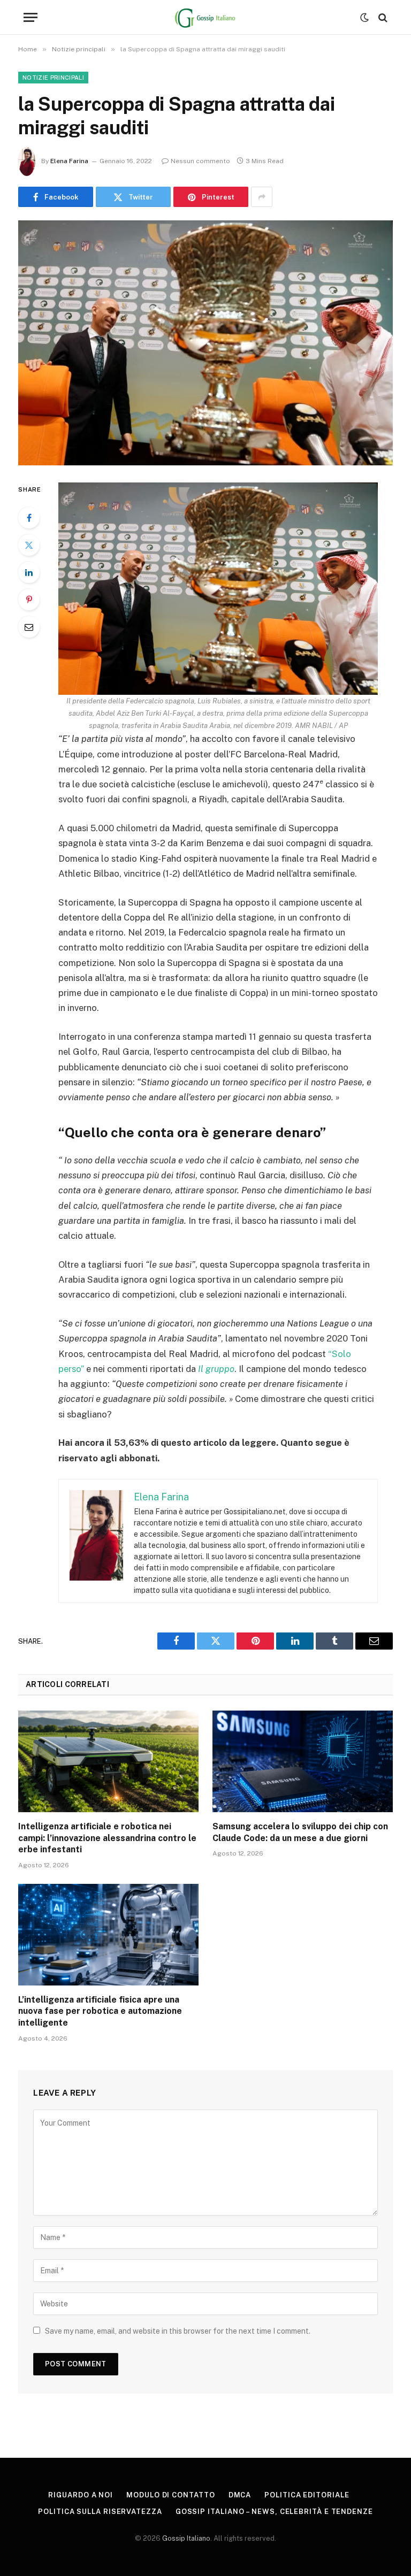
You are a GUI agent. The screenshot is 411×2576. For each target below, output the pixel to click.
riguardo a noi (81, 2495)
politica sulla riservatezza (100, 2512)
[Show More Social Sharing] (262, 197)
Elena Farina (69, 161)
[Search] (382, 17)
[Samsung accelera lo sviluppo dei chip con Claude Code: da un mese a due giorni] (303, 1761)
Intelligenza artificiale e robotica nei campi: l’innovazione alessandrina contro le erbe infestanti (107, 1838)
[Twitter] (29, 545)
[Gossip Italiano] (206, 17)
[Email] (29, 627)
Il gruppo (216, 1369)
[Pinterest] (29, 600)
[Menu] (31, 17)
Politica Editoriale (307, 2495)
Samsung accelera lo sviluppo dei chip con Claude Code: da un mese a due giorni (300, 1832)
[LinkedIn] (29, 572)
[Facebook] (29, 518)
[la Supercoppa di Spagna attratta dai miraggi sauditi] (205, 343)
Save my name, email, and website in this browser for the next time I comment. (178, 2331)
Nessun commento (200, 161)
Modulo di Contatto (170, 2495)
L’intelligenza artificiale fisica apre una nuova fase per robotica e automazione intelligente (100, 2011)
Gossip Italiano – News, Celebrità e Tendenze (274, 2512)
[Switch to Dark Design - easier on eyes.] (364, 18)
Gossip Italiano (186, 2538)
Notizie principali (53, 78)
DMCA (240, 2495)
